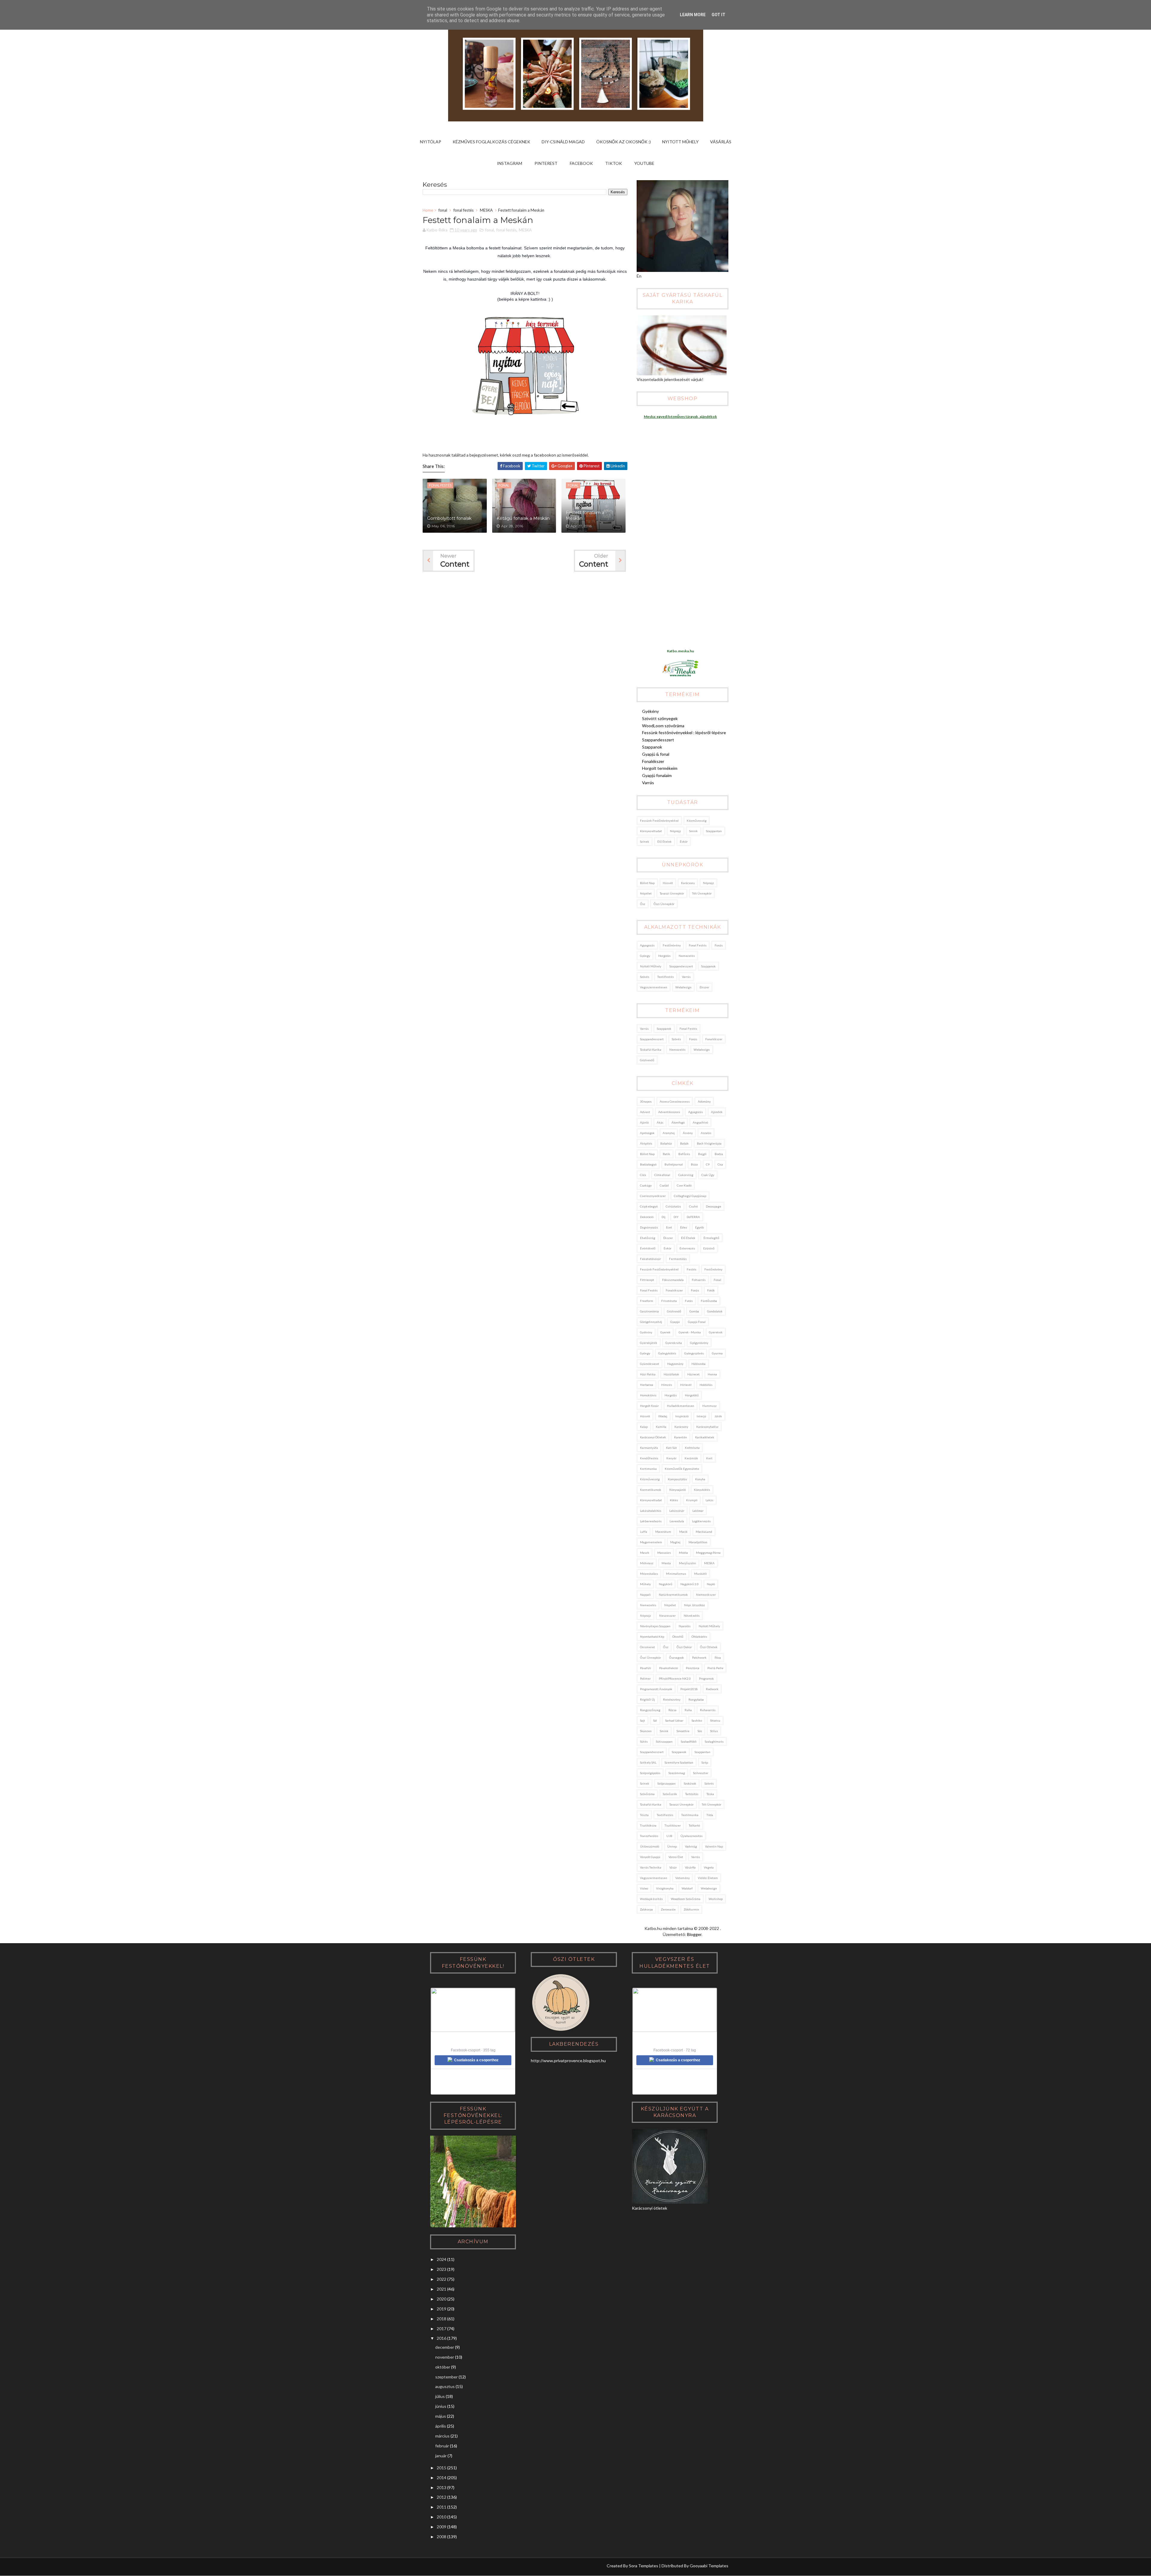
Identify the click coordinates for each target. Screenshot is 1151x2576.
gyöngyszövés (694, 1353)
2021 (442, 2289)
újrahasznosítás (691, 1836)
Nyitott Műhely (680, 142)
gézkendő (647, 1060)
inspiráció (682, 1416)
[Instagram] (427, 2567)
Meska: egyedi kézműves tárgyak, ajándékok (680, 417)
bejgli (702, 1154)
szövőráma (647, 1794)
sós (700, 1731)
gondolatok (715, 1311)
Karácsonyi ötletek (653, 1437)
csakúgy (646, 1185)
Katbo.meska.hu (680, 651)
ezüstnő (709, 1248)
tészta (644, 1815)
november (445, 2357)
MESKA (486, 210)
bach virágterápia (709, 1143)
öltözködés (699, 1636)
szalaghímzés (714, 1741)
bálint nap (647, 883)
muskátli (700, 1574)
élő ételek (665, 841)
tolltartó (694, 1825)
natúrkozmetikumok (673, 1595)
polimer (645, 1678)
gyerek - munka (690, 1332)
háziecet (693, 1374)
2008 (442, 2537)
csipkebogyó (649, 1206)
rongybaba (696, 1699)
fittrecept (647, 1280)
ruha (688, 1710)
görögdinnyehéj (651, 1322)
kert (709, 1458)
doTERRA (693, 1217)
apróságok (647, 1133)
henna (712, 1374)
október (443, 2367)
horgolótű (692, 1395)
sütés (644, 1741)
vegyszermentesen (654, 987)
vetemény (683, 1878)
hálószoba (699, 1364)
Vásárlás (721, 142)
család (664, 1185)
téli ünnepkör (702, 893)
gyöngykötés (667, 1353)
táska (710, 1794)
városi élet (676, 1857)
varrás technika (651, 1867)
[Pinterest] (439, 2567)
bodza (719, 1154)
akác (660, 1122)
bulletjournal (674, 1164)
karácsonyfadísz (707, 1427)
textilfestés (666, 977)
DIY (676, 1217)
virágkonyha (665, 1888)
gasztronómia (649, 1311)
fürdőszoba (709, 1301)
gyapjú (675, 1322)
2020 (442, 2299)
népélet (646, 893)
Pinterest (546, 163)
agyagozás (647, 945)
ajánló (644, 1122)
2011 (442, 2507)
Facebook (581, 163)
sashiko (697, 1720)
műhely (645, 1584)
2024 (442, 2259)
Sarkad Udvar (674, 1720)
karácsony (688, 883)
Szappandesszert (658, 740)
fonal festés (464, 210)
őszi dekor (684, 1647)
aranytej (669, 1133)
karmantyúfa (649, 1448)
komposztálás (677, 1479)
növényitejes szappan (655, 1626)
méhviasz (647, 1563)
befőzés (684, 1154)
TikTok (614, 163)
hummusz (709, 1406)
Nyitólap (431, 142)
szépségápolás (650, 1773)
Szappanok (652, 747)
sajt (642, 1720)
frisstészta (669, 1301)
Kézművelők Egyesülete (682, 1469)
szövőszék (670, 1794)
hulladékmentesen (681, 1406)
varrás (686, 977)
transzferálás (649, 1836)
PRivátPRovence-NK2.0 (675, 1678)
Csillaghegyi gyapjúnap (690, 1196)
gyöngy (645, 956)
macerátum (663, 1532)
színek (645, 841)
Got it (718, 15)
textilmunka (690, 1815)
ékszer (704, 987)
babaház (666, 1143)
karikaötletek (705, 1437)
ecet (669, 1227)
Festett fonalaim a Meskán (585, 516)
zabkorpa (646, 1909)
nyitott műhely (651, 966)
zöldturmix (691, 1909)
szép (705, 1762)
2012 (442, 2497)
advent (645, 1112)
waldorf (687, 1888)
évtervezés (687, 1248)
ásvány (688, 1133)
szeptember (446, 2377)
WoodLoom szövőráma (663, 726)
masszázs (664, 1553)
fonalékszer (714, 1039)
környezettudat (651, 831)
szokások (690, 1783)
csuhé (693, 1206)
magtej (675, 1542)
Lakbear (698, 1511)
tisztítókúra (648, 1825)
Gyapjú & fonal (656, 754)
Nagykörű (666, 1584)
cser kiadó (684, 1185)
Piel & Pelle (715, 1668)
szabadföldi (689, 1741)
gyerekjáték (649, 1343)
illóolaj (663, 1416)
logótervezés (701, 1521)
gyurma (717, 1353)
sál (655, 1720)
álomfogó (678, 1122)
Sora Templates (644, 2566)
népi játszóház (694, 1605)
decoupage (714, 1206)
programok (706, 1678)
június (441, 2406)
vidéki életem (708, 1878)
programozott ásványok (656, 1689)
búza (694, 1164)
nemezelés (687, 956)
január (441, 2456)
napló (711, 1584)
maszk (645, 1553)
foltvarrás (699, 1280)
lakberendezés (651, 1521)
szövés (645, 977)
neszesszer (667, 1616)
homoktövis (648, 1395)
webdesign (683, 987)
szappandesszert (681, 966)
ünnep (672, 1846)
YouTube (644, 163)
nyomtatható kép (652, 1636)
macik (683, 1532)
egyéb (699, 1227)
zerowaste (668, 1909)
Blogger (694, 1934)
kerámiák (691, 1458)
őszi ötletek (709, 1647)
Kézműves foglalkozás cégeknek (491, 142)
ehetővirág (648, 1238)
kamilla (661, 1427)
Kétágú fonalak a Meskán (523, 518)
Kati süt (671, 1448)
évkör (684, 841)
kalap (644, 1427)
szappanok (708, 966)
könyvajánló (678, 1490)
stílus (714, 1731)
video (644, 1888)
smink (693, 831)
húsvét (668, 883)
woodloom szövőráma (686, 1899)
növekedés (692, 1616)
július (440, 2396)
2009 (442, 2527)
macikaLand (704, 1532)
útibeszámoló (650, 1846)
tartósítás (692, 1794)
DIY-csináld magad (563, 142)
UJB (669, 1836)
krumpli (692, 1500)
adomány (704, 1101)
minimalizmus (676, 1574)
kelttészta (692, 1448)
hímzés (667, 1385)
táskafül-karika (651, 1050)
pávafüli (645, 1668)
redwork (712, 1689)
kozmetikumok (651, 1490)
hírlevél (686, 1385)
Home (428, 210)
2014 (442, 2478)
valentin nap (714, 1846)
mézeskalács (649, 1574)
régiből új (647, 1699)
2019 (442, 2309)
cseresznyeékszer (653, 1196)
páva (718, 1657)
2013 (442, 2487)
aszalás (706, 1133)
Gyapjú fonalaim (657, 775)
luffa (644, 1532)
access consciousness (675, 1101)
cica (720, 1164)
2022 (442, 2279)
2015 (442, 2468)
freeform (647, 1301)
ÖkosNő (678, 1636)
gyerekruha (674, 1343)
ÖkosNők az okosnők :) (623, 142)
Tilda (710, 1815)
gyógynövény (699, 1343)
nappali (645, 1595)
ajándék (717, 1112)
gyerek (665, 1332)
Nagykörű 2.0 (690, 1584)
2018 (442, 2319)
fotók (711, 1290)
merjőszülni (687, 1563)
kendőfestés (649, 1458)
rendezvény (672, 1699)
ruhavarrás (708, 1710)
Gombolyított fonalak (449, 518)
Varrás (648, 783)
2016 (442, 2338)
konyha (700, 1479)
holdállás (706, 1385)
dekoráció (647, 1217)
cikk (643, 1175)
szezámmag (677, 1773)
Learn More (693, 15)
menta (666, 1563)
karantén (681, 1437)
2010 (442, 2517)
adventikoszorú (669, 1112)
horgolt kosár (649, 1406)
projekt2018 (689, 1689)
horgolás (664, 956)
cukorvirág (686, 1175)
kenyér (671, 1458)
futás (689, 1301)
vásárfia (690, 1867)
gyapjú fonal (697, 1322)
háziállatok (671, 1374)
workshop (716, 1899)
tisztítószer (673, 1825)
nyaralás (685, 1626)
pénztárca (693, 1668)
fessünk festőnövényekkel (659, 820)
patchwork (699, 1657)
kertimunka (648, 1469)
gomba (694, 1311)
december (445, 2347)
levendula (677, 1521)
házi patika (648, 1374)
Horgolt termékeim (660, 768)
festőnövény (672, 945)
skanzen (646, 1731)
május (441, 2416)
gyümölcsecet (650, 1364)
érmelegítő (711, 1238)
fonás (719, 945)
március (442, 2436)
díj (663, 1217)
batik (666, 1154)
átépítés (646, 1143)
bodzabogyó (648, 1164)
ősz (643, 904)
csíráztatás (673, 1206)
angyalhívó (700, 1122)
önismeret (647, 1647)
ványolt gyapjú (650, 1857)
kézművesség (697, 820)
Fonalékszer (653, 761)
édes (684, 1227)
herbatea (647, 1385)
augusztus (445, 2386)
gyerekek (716, 1332)
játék (718, 1416)
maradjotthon (698, 1542)
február (442, 2446)
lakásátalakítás (651, 1511)
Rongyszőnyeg (650, 1710)
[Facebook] (450, 2567)
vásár (673, 1867)
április (441, 2426)
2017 (442, 2329)
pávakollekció (668, 1668)
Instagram (510, 163)
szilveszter (701, 1773)
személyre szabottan (679, 1762)
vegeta (709, 1867)
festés (691, 1269)
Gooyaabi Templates (709, 2566)
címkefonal (662, 1175)
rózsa (672, 1710)
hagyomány (675, 1364)
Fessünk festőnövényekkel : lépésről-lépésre (684, 733)
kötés (674, 1500)
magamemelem (651, 1542)
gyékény (646, 1332)
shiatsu (715, 1720)
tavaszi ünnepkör (672, 893)
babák (684, 1143)
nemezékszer (706, 1595)
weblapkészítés (651, 1899)
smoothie (683, 1731)
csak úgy (708, 1175)
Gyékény (650, 711)
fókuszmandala (673, 1280)
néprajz (675, 831)
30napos (646, 1101)
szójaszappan (666, 1783)
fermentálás (678, 1259)
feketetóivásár (650, 1259)
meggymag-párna (708, 1553)
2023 (442, 2269)
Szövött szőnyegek (660, 718)
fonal (443, 210)
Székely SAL (648, 1762)
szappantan (714, 831)
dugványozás (649, 1227)
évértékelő (648, 1248)
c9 (708, 1164)
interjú (701, 1416)
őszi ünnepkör (664, 904)
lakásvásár (677, 1511)
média (683, 1553)
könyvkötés (702, 1490)
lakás (709, 1500)
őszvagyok (677, 1657)
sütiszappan (664, 1741)
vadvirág (691, 1846)
